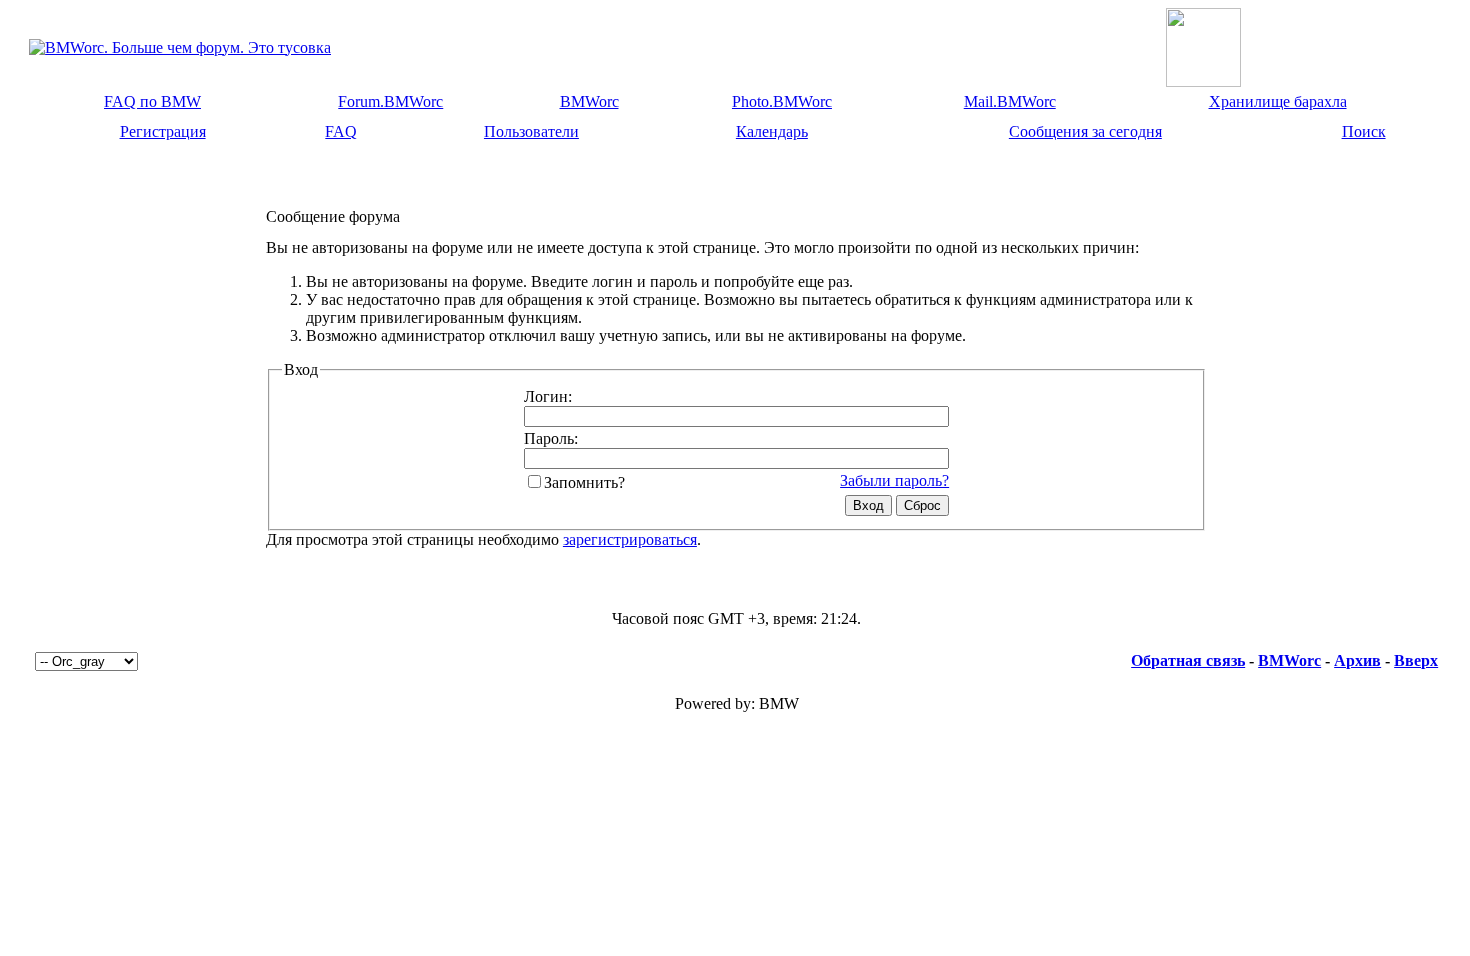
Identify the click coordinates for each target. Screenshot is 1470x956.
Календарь (772, 131)
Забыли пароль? (894, 480)
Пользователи (531, 131)
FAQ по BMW (152, 101)
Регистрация (163, 131)
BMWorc (589, 101)
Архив (1357, 660)
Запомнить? (584, 482)
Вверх (1416, 660)
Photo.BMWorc (782, 101)
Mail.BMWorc (1010, 101)
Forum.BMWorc (390, 101)
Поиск (1364, 131)
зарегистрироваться (630, 539)
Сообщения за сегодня (1085, 131)
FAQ (341, 131)
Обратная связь (1188, 660)
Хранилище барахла (1278, 101)
